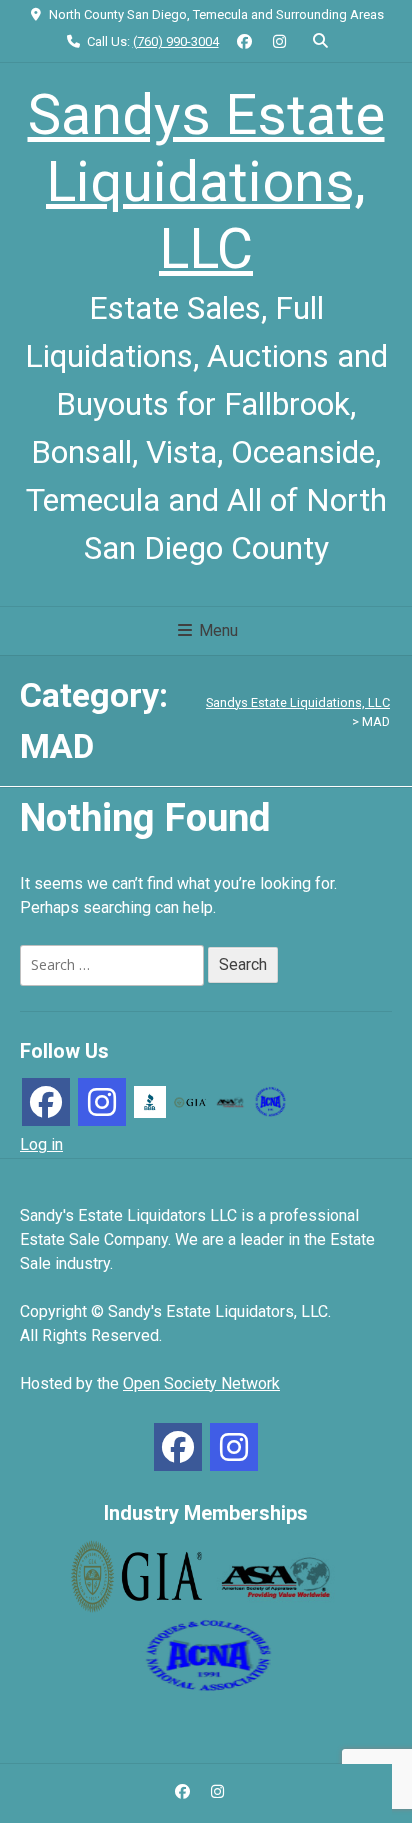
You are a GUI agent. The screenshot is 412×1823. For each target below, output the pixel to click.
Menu (216, 630)
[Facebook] (46, 1102)
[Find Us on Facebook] (245, 42)
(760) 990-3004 (176, 41)
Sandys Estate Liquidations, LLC (206, 182)
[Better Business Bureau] (150, 1100)
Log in (41, 1144)
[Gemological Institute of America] (190, 1101)
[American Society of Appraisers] (230, 1101)
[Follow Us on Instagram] (279, 42)
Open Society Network (201, 1383)
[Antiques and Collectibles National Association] (270, 1100)
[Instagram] (102, 1102)
